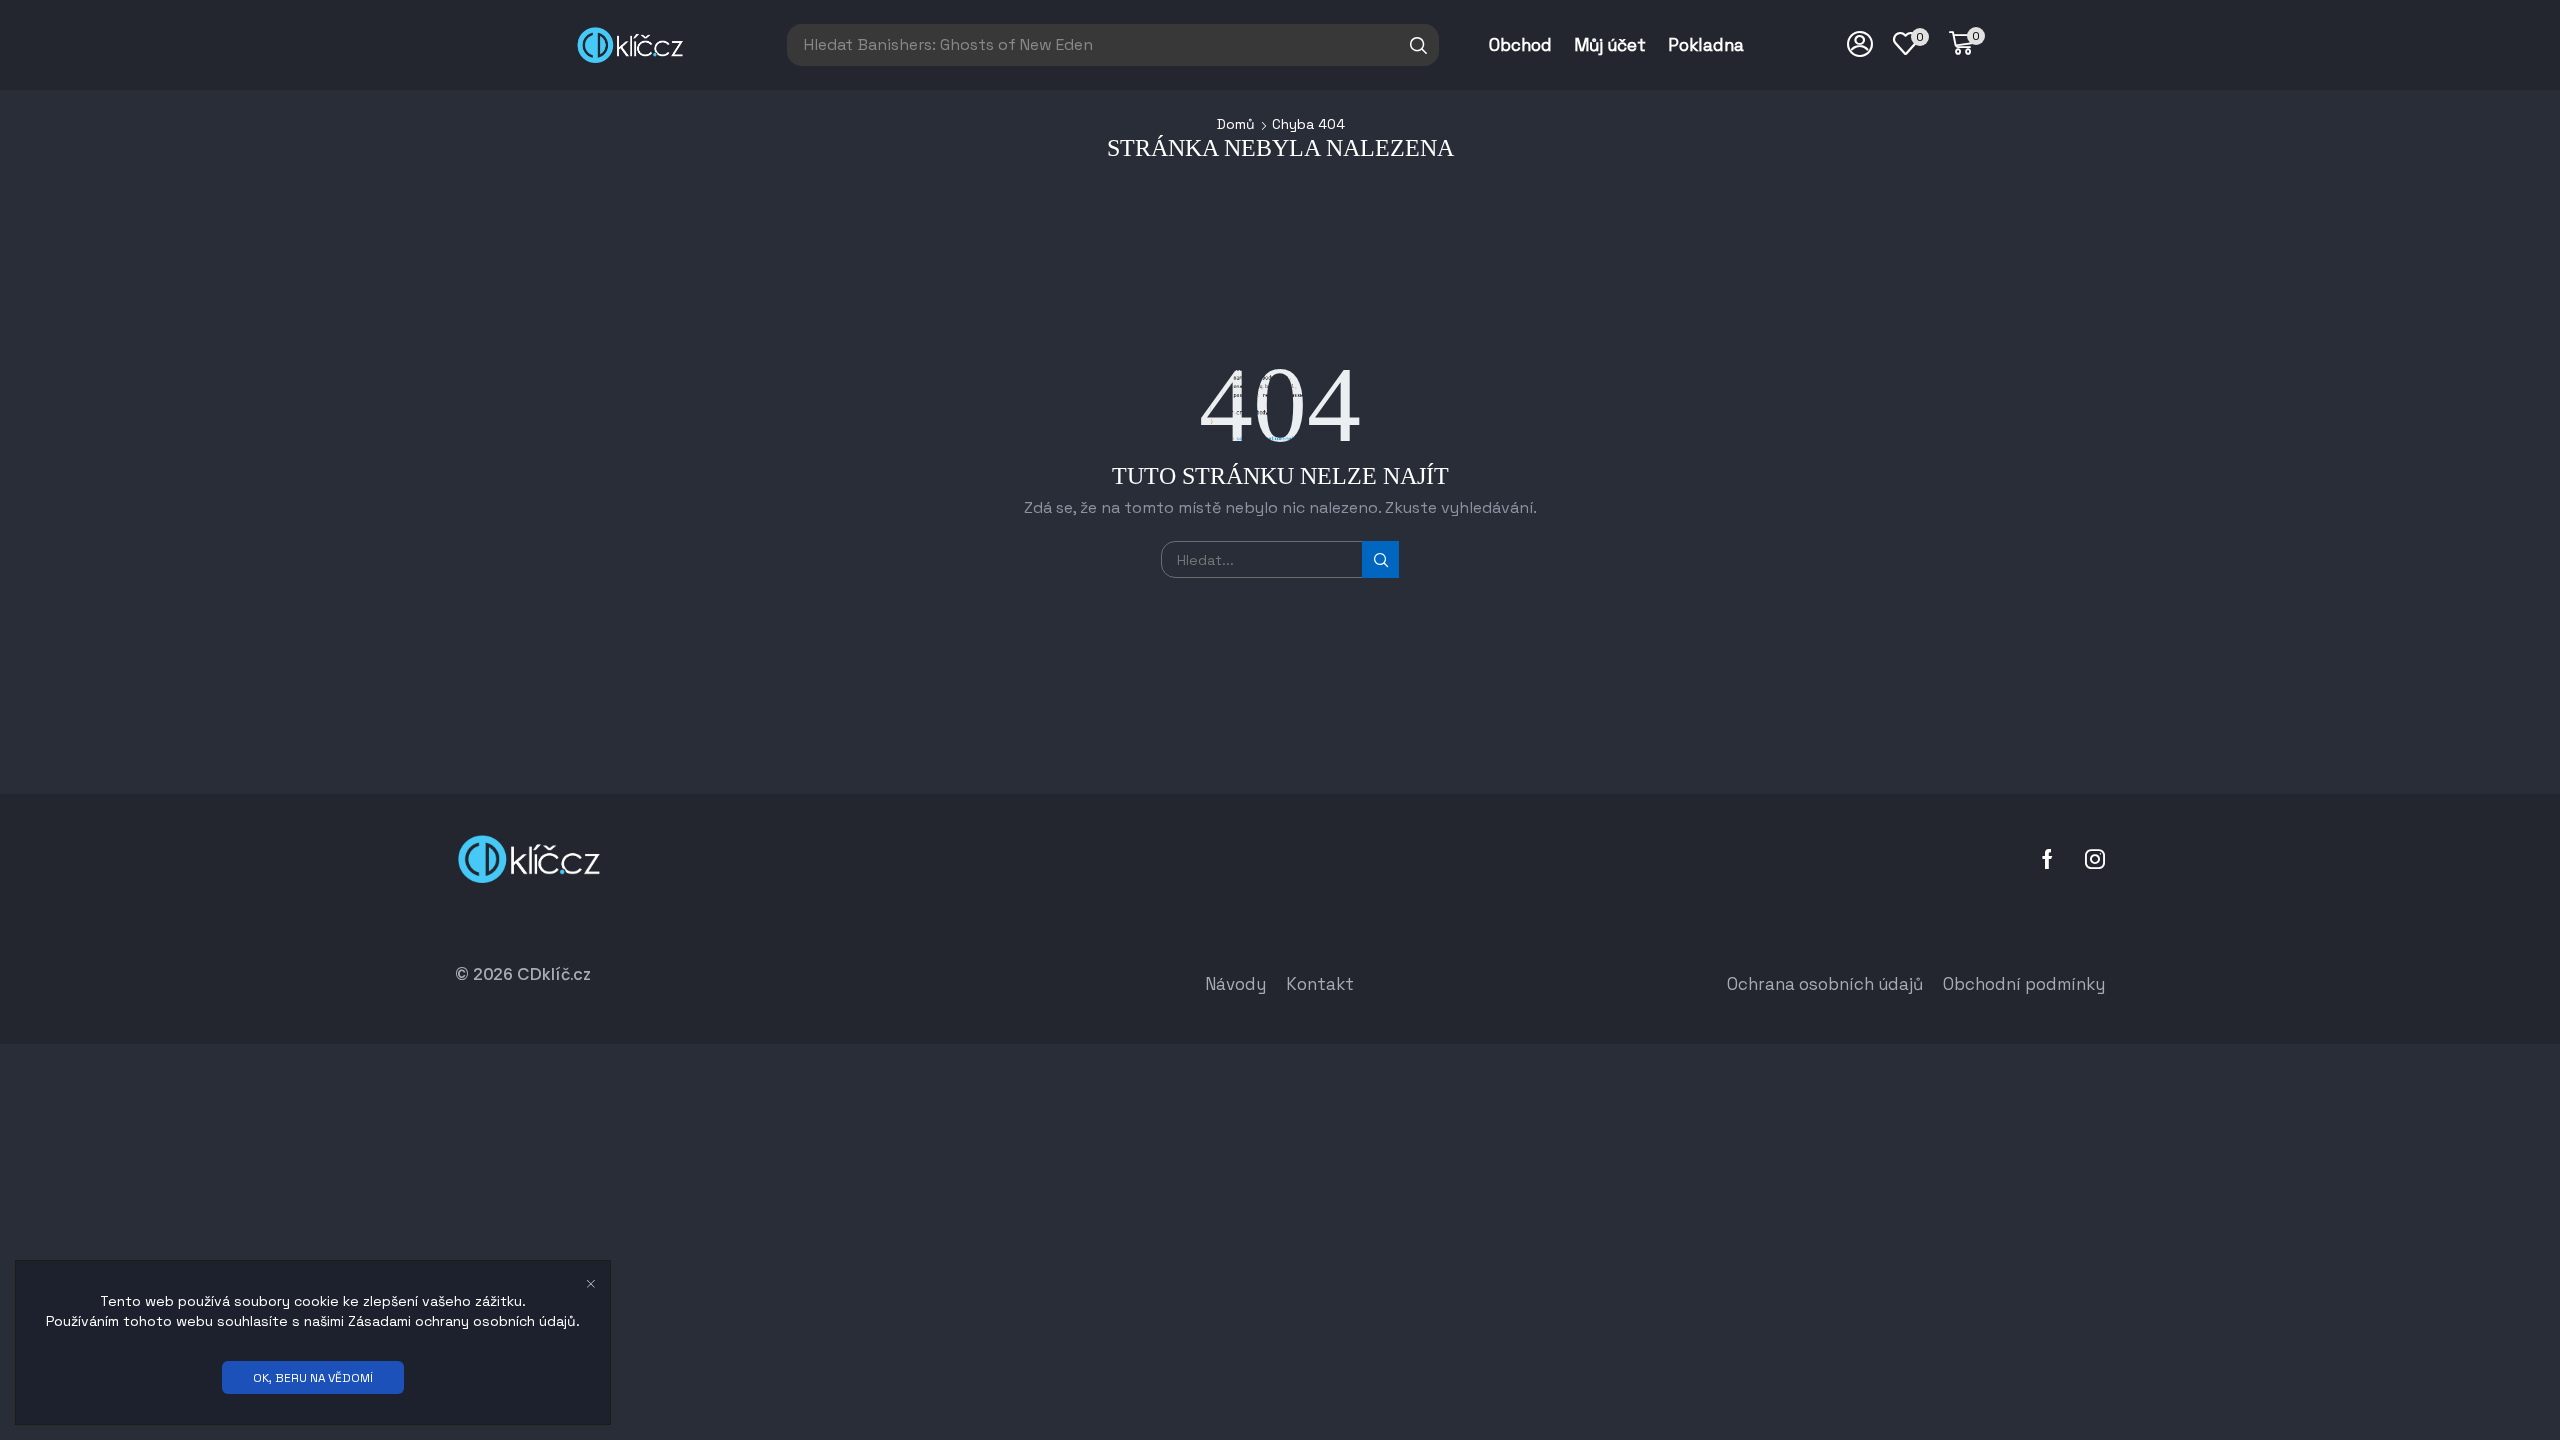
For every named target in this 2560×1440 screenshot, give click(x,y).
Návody (1235, 984)
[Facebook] (2047, 859)
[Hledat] (1419, 45)
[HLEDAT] (1380, 559)
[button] (1967, 44)
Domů (1236, 124)
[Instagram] (2095, 859)
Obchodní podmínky (2024, 984)
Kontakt (1320, 984)
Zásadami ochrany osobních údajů (462, 1321)
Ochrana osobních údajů (1825, 984)
